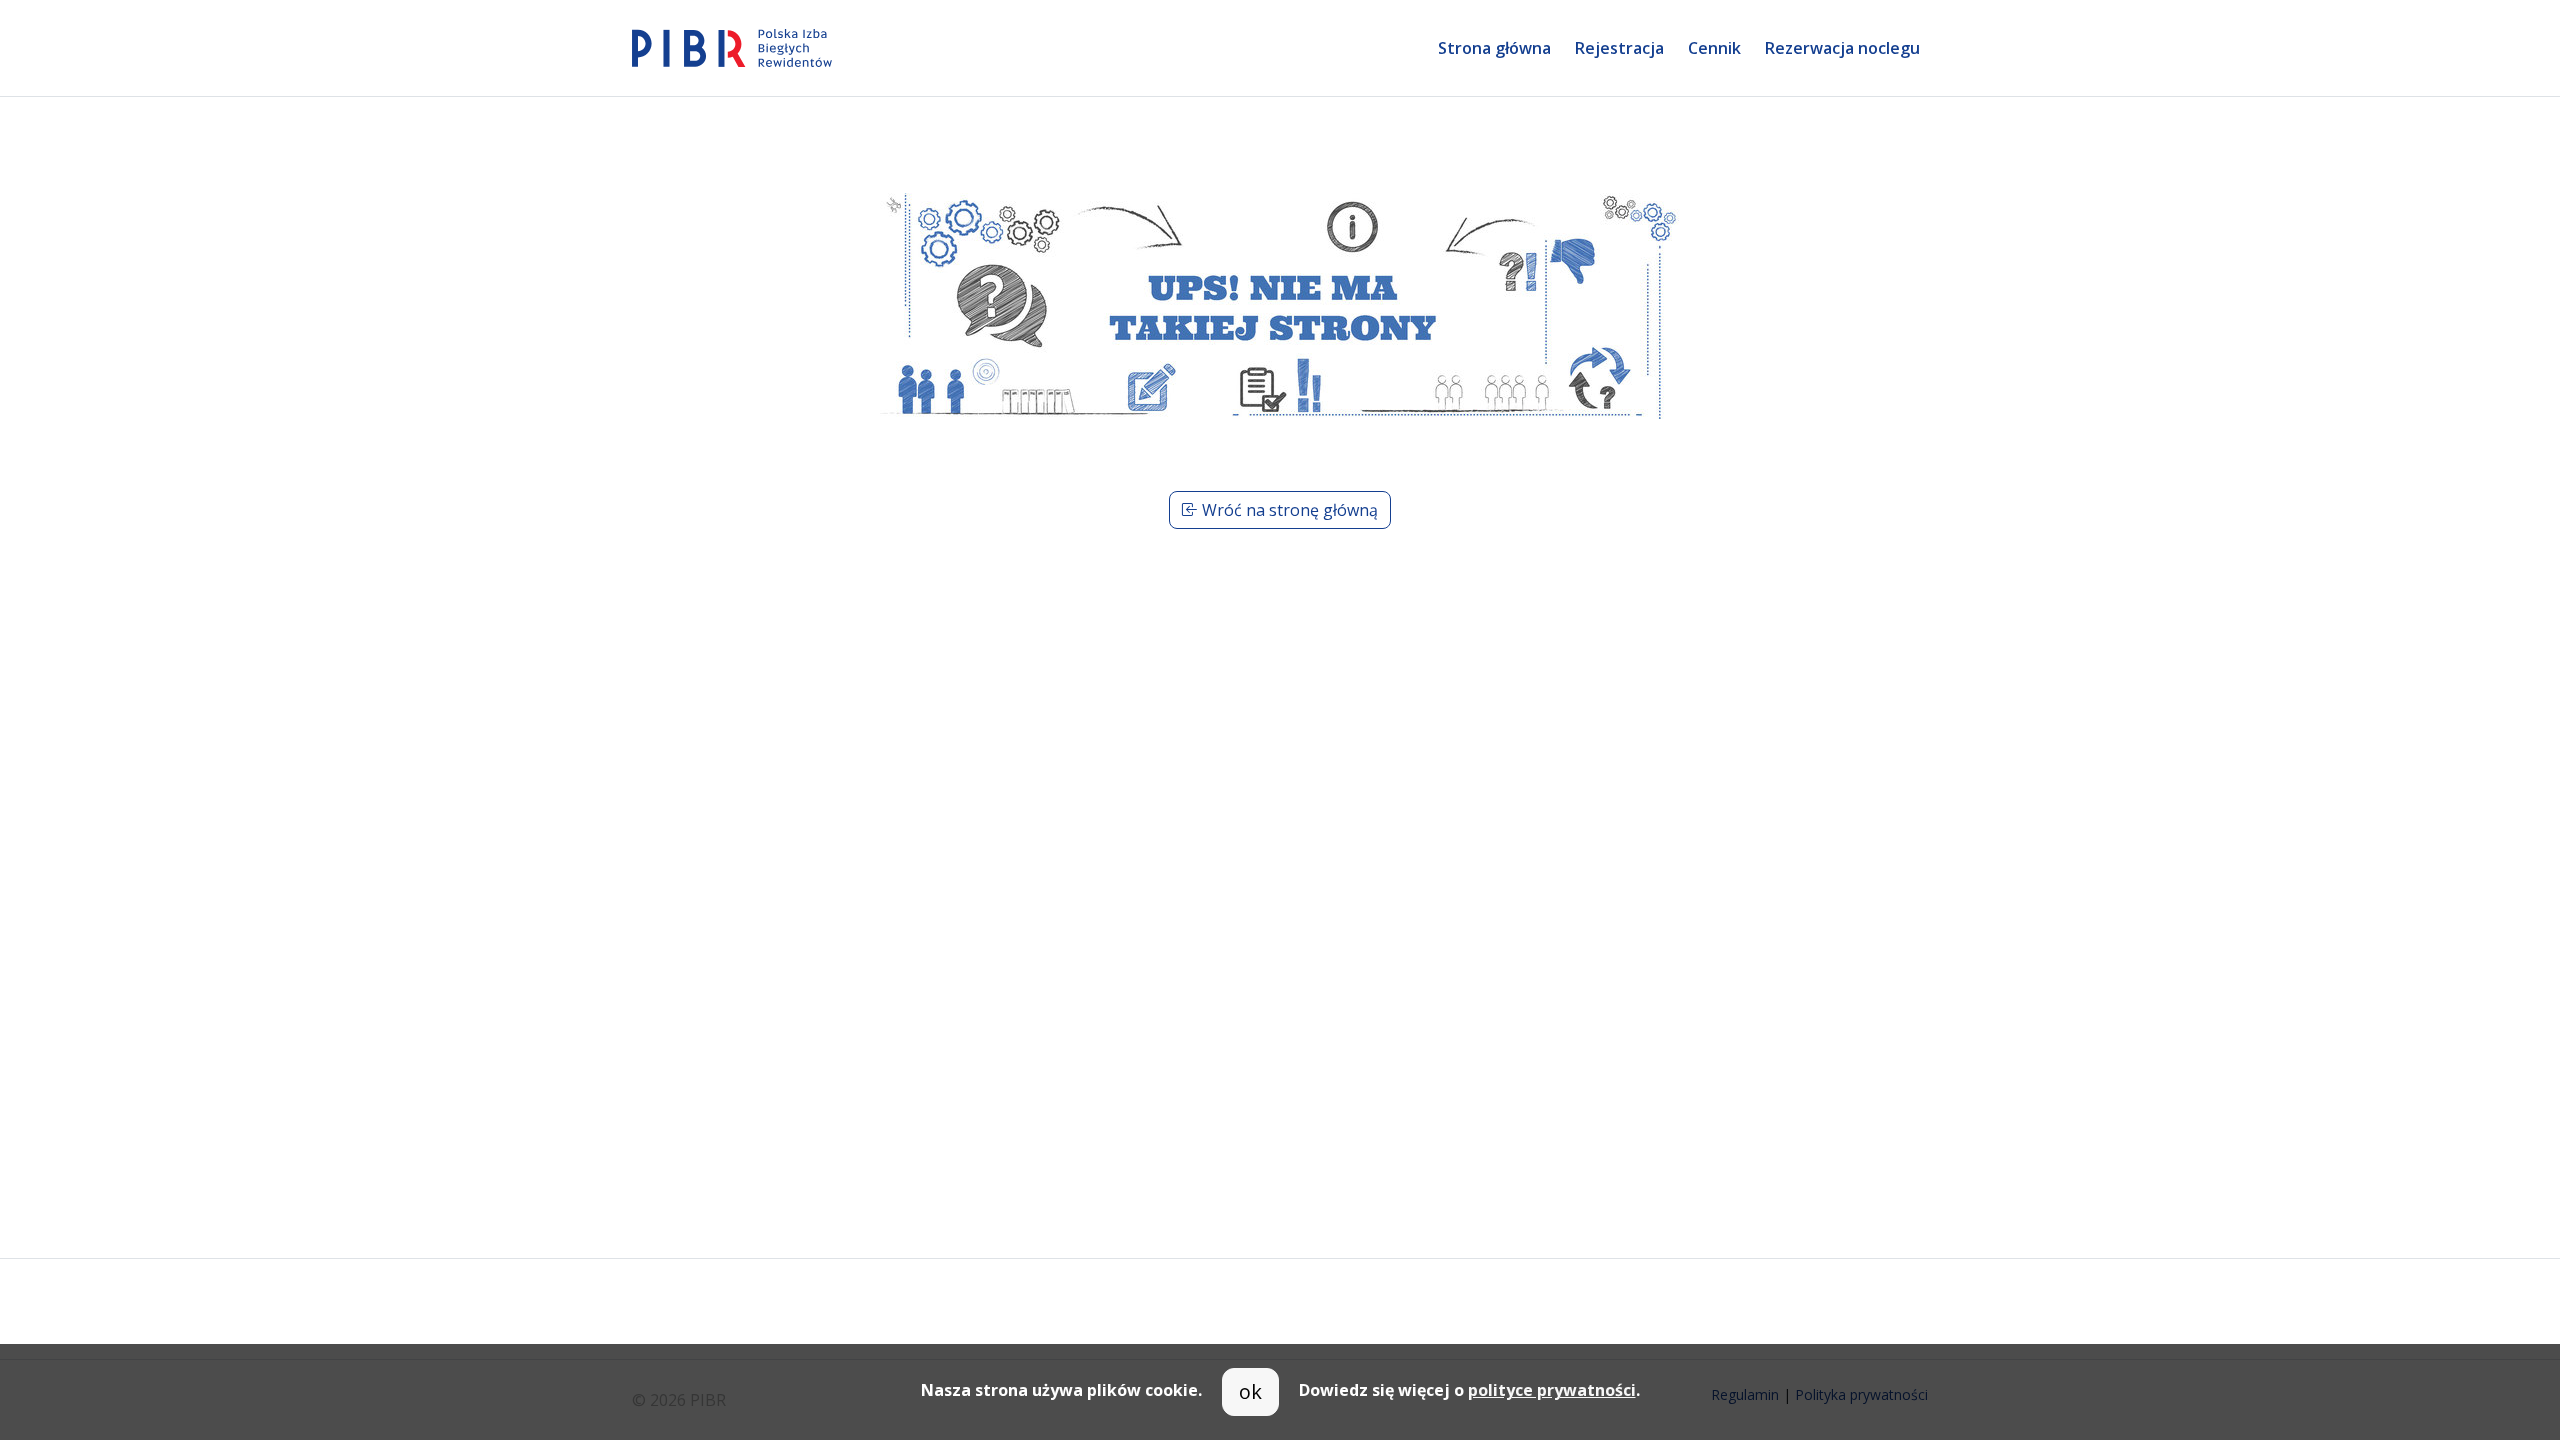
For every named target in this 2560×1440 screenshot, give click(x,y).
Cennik (1714, 48)
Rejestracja (1619, 48)
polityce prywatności (1552, 1390)
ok (1250, 1391)
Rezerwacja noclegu (1842, 48)
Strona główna (1494, 48)
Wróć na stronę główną (1288, 510)
